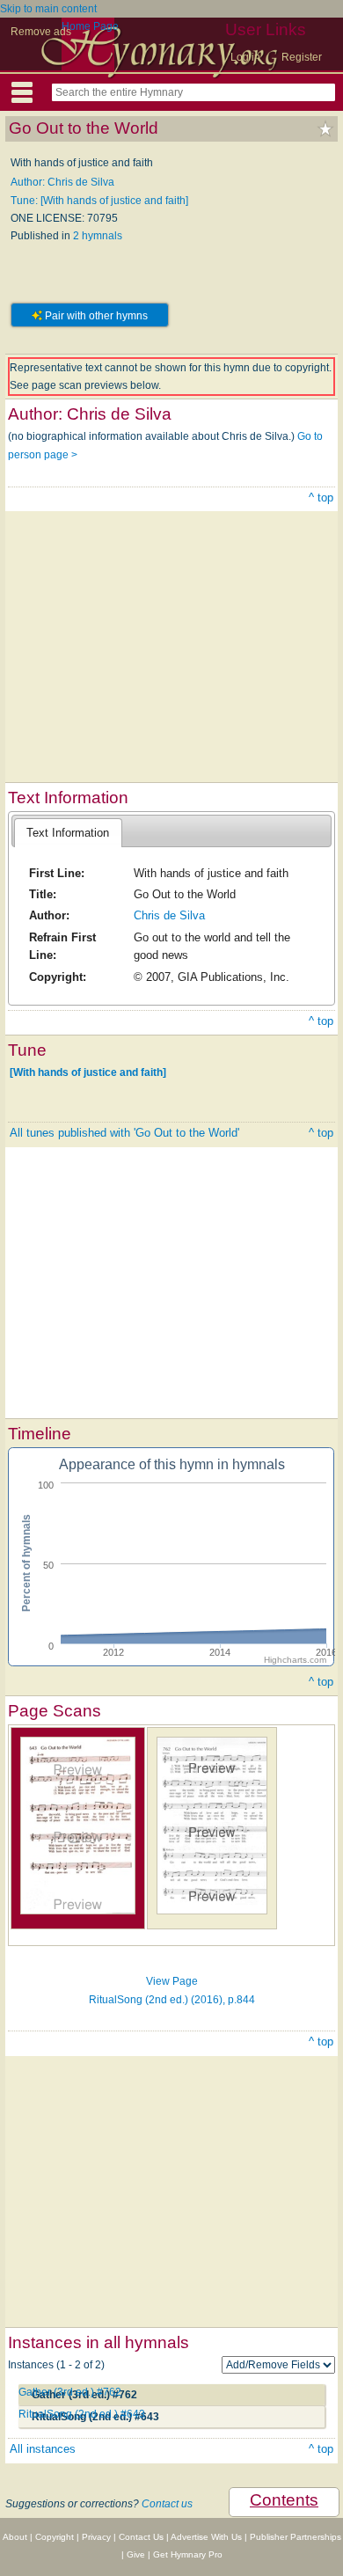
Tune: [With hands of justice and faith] (99, 201)
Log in (245, 57)
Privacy (96, 2537)
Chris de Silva (169, 915)
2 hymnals (98, 236)
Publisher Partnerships (296, 2537)
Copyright (55, 2537)
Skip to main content (48, 9)
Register (302, 57)
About (15, 2537)
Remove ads (41, 32)
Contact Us (141, 2537)
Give (136, 2554)
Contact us (167, 2504)
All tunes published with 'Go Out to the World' (124, 1133)
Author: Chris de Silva (62, 182)
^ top (321, 498)
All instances (43, 2449)
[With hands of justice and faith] (88, 1072)
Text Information (68, 833)
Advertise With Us (206, 2537)
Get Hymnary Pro (188, 2554)
